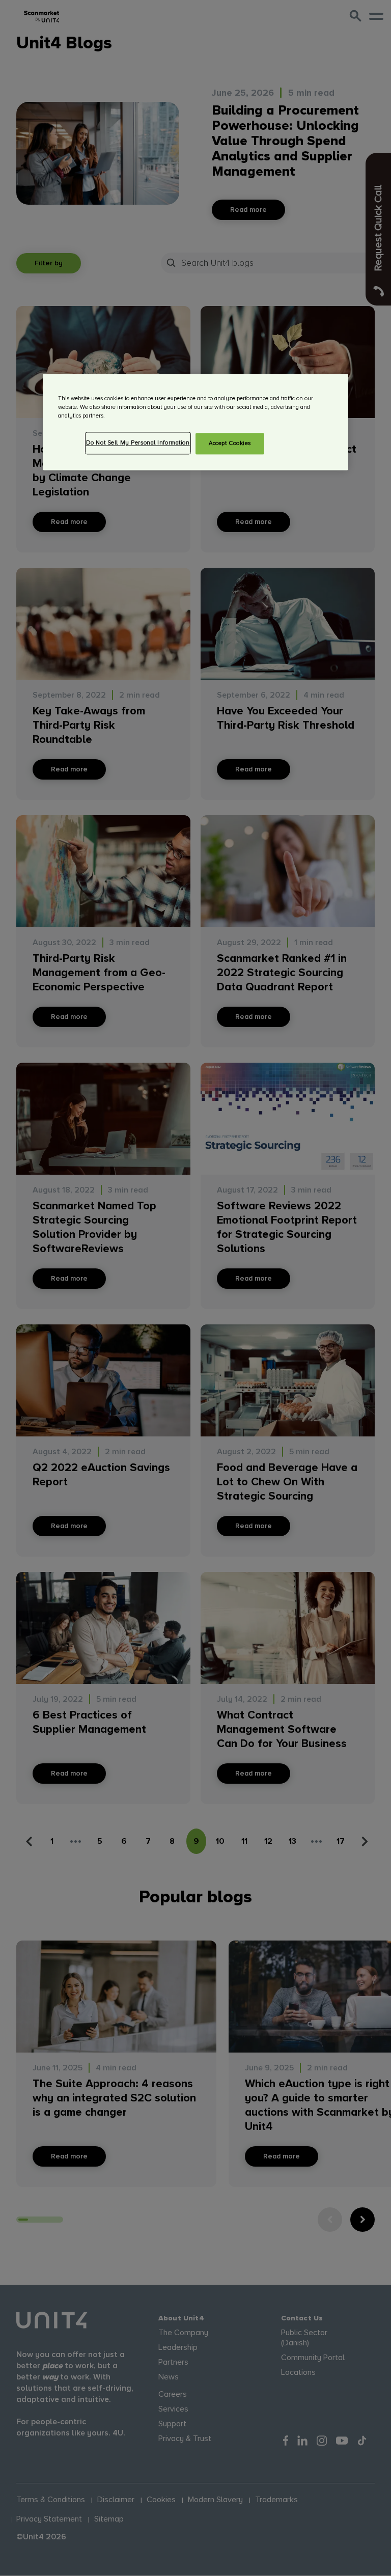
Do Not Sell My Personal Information (138, 443)
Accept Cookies (230, 443)
